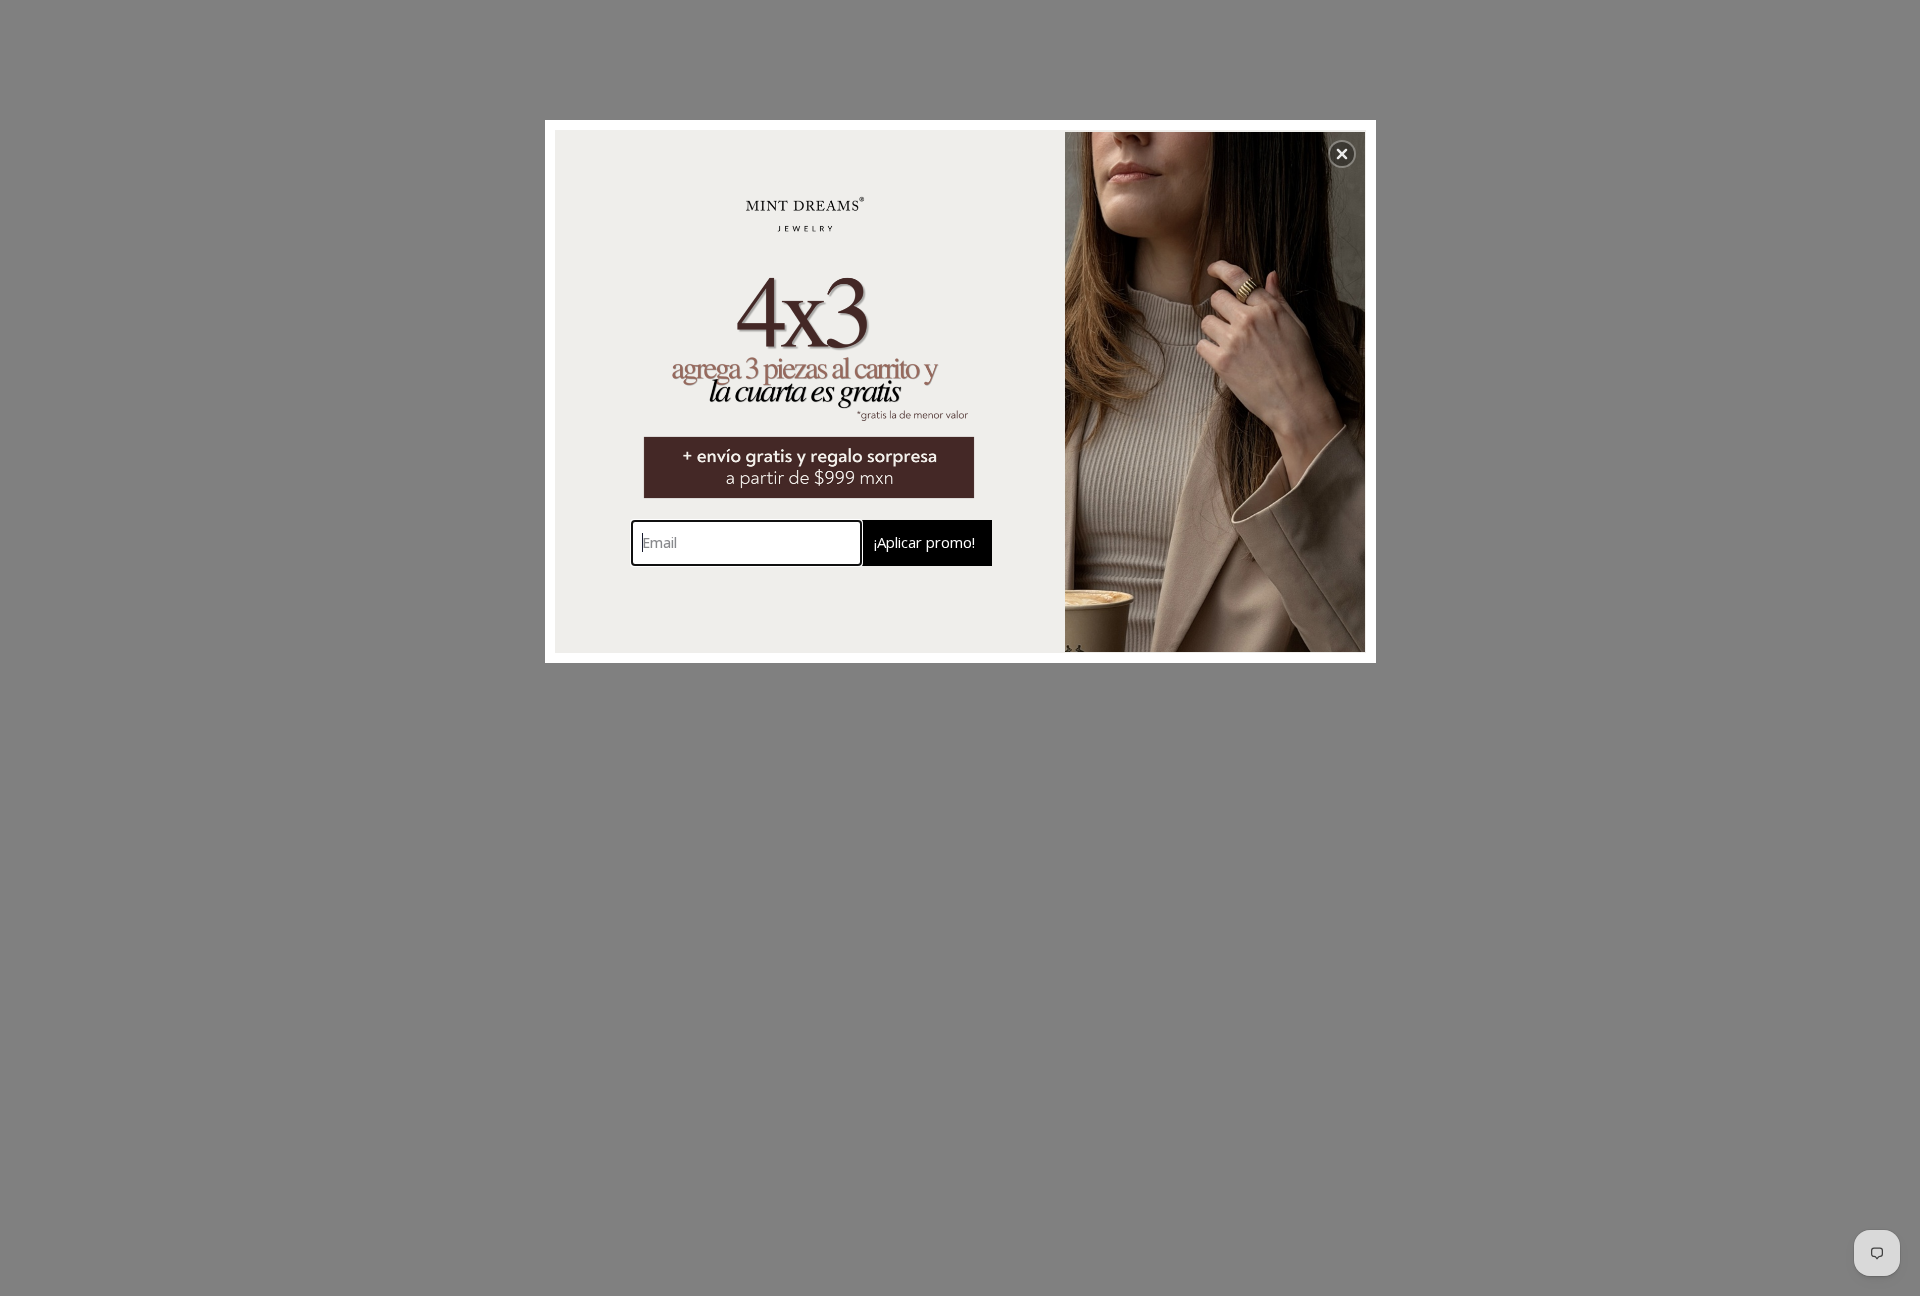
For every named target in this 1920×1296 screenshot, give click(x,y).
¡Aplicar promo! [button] (924, 542)
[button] (1342, 154)
